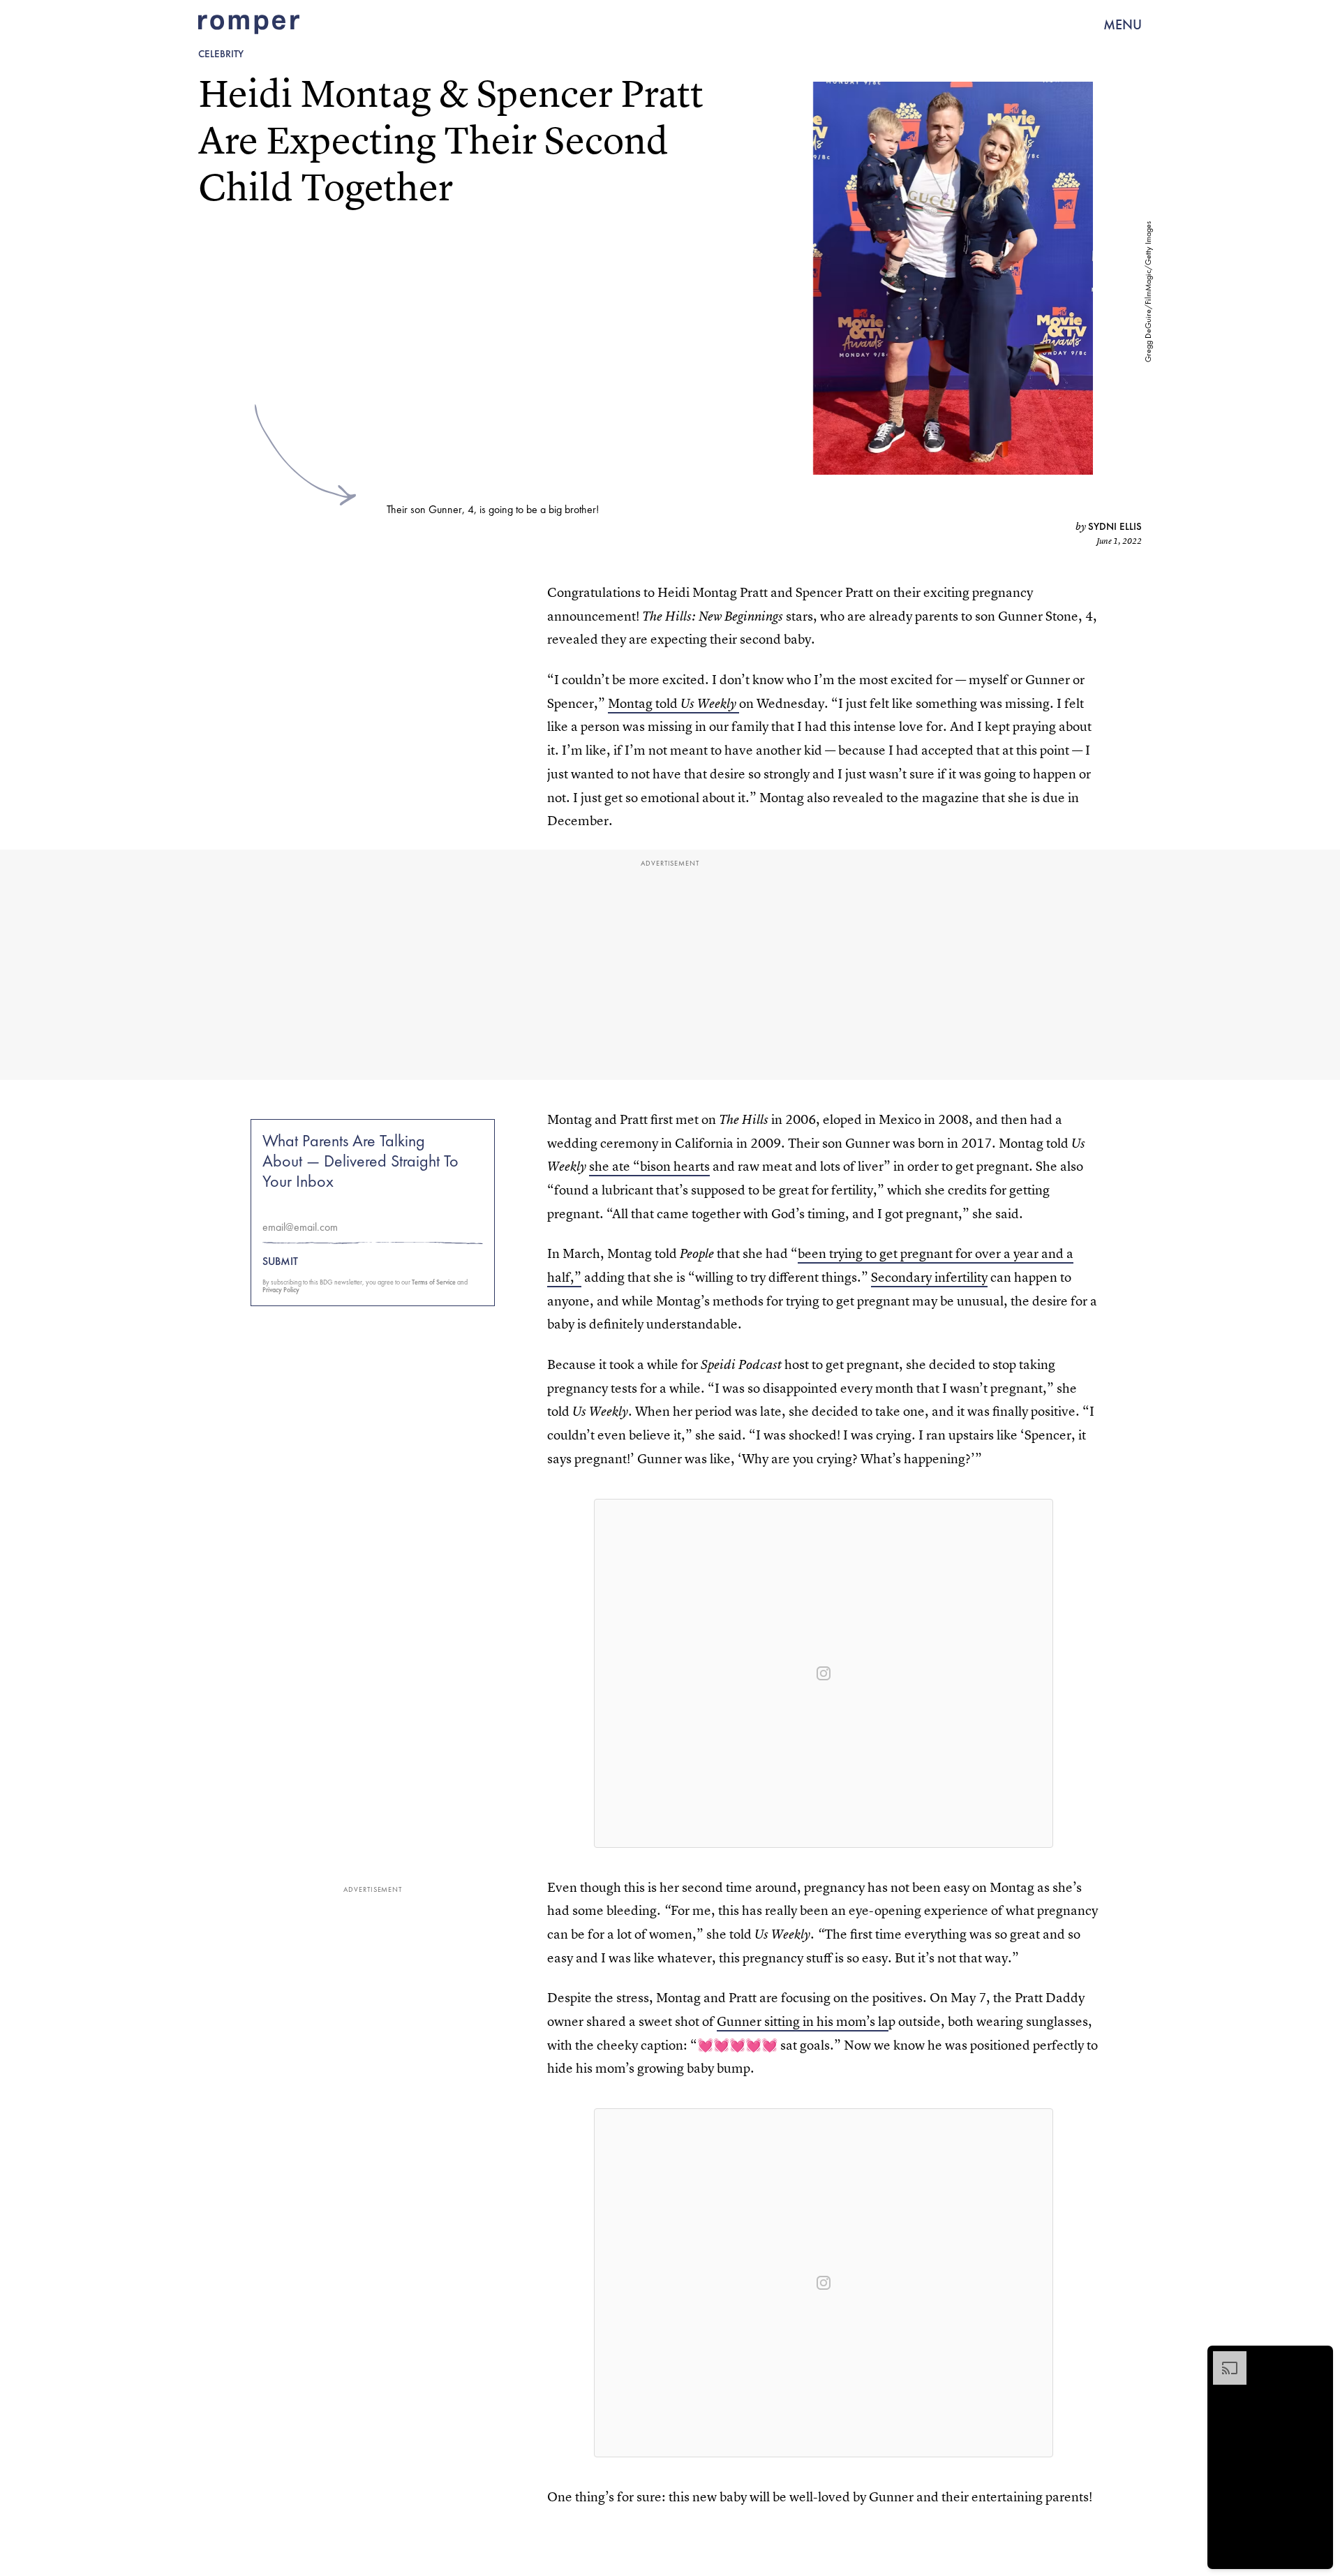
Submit (280, 1261)
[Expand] (1223, 2358)
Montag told (673, 703)
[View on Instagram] (824, 1673)
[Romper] (249, 24)
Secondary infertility (929, 1277)
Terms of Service (434, 1282)
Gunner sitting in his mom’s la (803, 2021)
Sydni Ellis (1115, 526)
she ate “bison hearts (649, 1166)
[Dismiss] (1318, 2358)
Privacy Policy (281, 1290)
